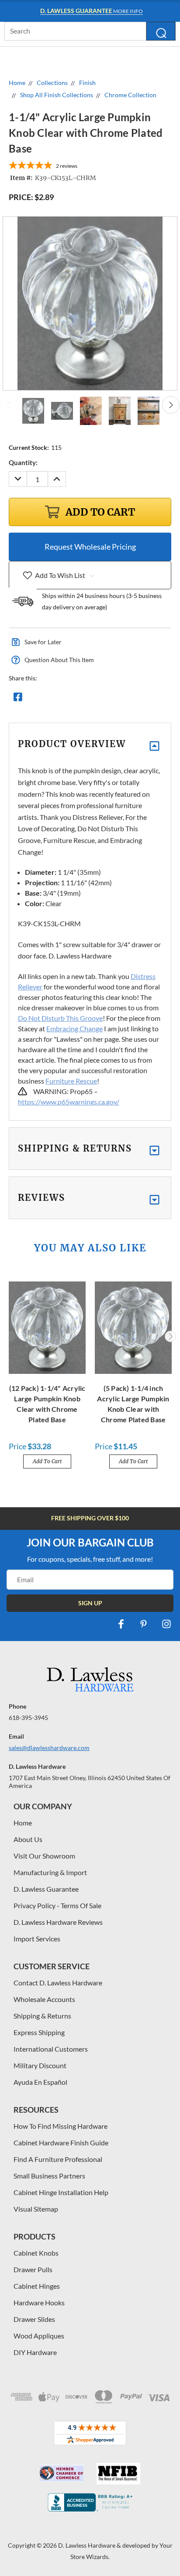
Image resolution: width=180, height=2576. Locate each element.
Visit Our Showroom (44, 1856)
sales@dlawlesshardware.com (49, 1748)
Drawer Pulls (33, 2269)
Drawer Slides (34, 2319)
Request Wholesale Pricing (90, 547)
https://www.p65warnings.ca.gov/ (69, 1102)
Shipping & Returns (42, 2016)
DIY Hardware (35, 2352)
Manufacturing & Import (50, 1872)
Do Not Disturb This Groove (60, 1018)
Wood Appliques (39, 2336)
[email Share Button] (49, 699)
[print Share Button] (81, 699)
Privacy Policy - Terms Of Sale (57, 1905)
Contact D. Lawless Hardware (58, 1983)
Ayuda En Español (40, 2082)
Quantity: (23, 462)
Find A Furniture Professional (58, 2159)
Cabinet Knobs (36, 2253)
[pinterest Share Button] (112, 699)
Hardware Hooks (39, 2302)
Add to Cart (47, 1461)
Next (171, 405)
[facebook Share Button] (18, 699)
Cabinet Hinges (37, 2286)
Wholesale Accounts (44, 1999)
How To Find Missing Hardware (61, 2126)
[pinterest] (144, 1624)
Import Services (37, 1939)
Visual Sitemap (36, 2209)
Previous (9, 405)
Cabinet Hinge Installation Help (61, 2192)
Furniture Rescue (71, 1081)
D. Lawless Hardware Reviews (58, 1922)
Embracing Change (74, 1028)
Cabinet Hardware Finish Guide (61, 2143)
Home (23, 1823)
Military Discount (40, 2065)
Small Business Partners (49, 2176)
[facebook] (121, 1624)
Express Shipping (39, 2032)
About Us (28, 1839)
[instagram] (166, 1624)
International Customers (51, 2049)
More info (92, 11)
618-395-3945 (28, 1718)
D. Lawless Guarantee (46, 1889)
